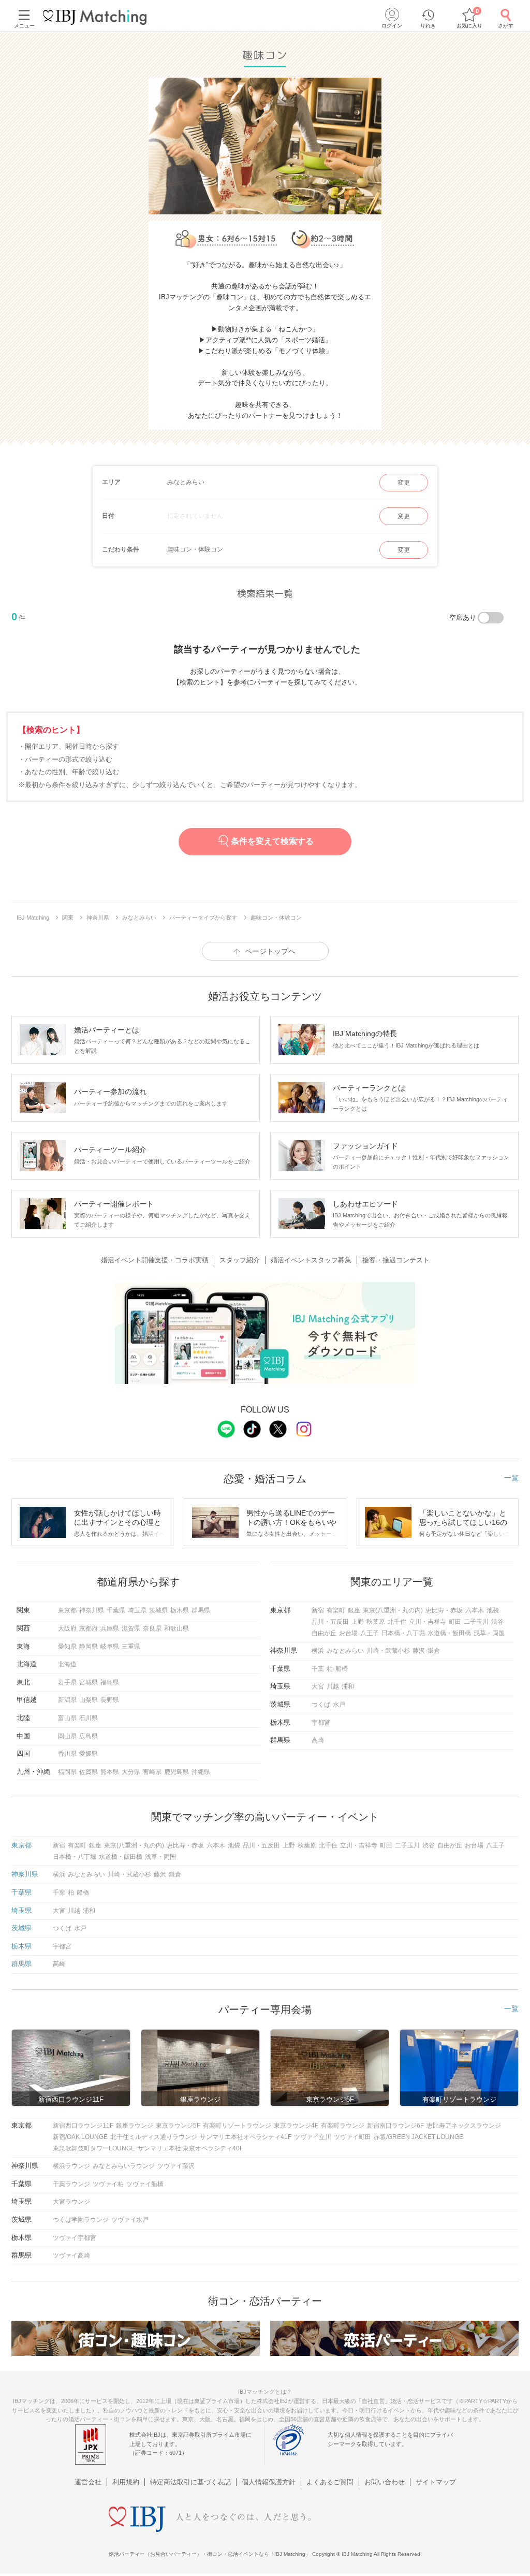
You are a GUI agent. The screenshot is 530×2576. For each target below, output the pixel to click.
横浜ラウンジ (71, 2166)
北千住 (397, 1622)
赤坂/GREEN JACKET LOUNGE (418, 2137)
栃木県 (180, 1610)
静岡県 (89, 1647)
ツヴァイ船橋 (145, 2184)
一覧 (511, 1478)
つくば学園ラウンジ (81, 2220)
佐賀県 (89, 1772)
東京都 (67, 1610)
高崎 (318, 1740)
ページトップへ (270, 951)
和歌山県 (176, 1628)
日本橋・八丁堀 (403, 1633)
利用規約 (126, 2482)
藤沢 (419, 1651)
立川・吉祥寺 (428, 1622)
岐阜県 (110, 1647)
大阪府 (67, 1628)
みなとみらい (345, 1651)
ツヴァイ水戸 (130, 2220)
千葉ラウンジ (71, 2184)
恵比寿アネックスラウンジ (464, 2126)
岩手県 (67, 1682)
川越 (333, 1686)
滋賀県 (131, 1628)
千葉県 (116, 1610)
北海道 (67, 1664)
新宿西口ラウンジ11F (83, 2126)
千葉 (318, 1669)
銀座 (354, 1610)
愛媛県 (89, 1754)
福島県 (110, 1682)
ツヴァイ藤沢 (176, 2166)
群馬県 (201, 1610)
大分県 (131, 1772)
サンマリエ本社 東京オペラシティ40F (190, 2148)
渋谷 (497, 1622)
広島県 (89, 1736)
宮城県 (89, 1682)
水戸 (339, 1705)
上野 (358, 1622)
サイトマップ (436, 2482)
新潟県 (67, 1700)
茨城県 (158, 1610)
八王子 (370, 1633)
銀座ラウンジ (135, 2126)
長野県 (110, 1700)
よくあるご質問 (330, 2482)
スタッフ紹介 (240, 1260)
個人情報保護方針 (269, 2482)
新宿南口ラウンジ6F (395, 2126)
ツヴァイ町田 (352, 2137)
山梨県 (89, 1700)
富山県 (67, 1718)
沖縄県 (201, 1772)
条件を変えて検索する (272, 842)
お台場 (348, 1633)
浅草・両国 (489, 1633)
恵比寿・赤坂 (444, 1610)
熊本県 (110, 1772)
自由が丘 (324, 1633)
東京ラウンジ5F (178, 2126)
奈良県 (152, 1628)
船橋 (342, 1669)
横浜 (318, 1651)
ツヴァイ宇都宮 (75, 2238)
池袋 (493, 1610)
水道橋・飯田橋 (449, 1633)
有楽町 (336, 1610)
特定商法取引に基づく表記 (190, 2482)
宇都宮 (321, 1723)
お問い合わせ (385, 2482)
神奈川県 (92, 1610)
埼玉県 (137, 1610)
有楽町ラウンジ (343, 2126)
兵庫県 (110, 1628)
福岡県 (67, 1772)
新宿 (318, 1610)
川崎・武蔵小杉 (388, 1651)
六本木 (475, 1610)
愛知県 (67, 1647)
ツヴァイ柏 (108, 2184)
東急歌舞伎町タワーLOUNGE (94, 2148)
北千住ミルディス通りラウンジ (154, 2137)
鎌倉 (434, 1651)
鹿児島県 (176, 1772)
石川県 (89, 1718)
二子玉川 (476, 1622)
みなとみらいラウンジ (124, 2166)
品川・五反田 (330, 1622)
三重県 (131, 1647)
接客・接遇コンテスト (396, 1260)
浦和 (348, 1686)
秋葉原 (376, 1622)
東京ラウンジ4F (296, 2126)
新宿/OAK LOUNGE (80, 2137)
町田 (455, 1622)
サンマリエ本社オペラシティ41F (246, 2137)
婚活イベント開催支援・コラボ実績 (155, 1260)
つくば (321, 1705)
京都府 (89, 1628)
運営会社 (88, 2482)
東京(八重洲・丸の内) (393, 1610)
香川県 (67, 1754)
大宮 (318, 1686)
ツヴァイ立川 (313, 2137)
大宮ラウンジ (71, 2202)
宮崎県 (152, 1772)
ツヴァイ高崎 (71, 2255)
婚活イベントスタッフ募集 (311, 1260)
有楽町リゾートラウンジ (237, 2126)
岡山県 (67, 1736)
